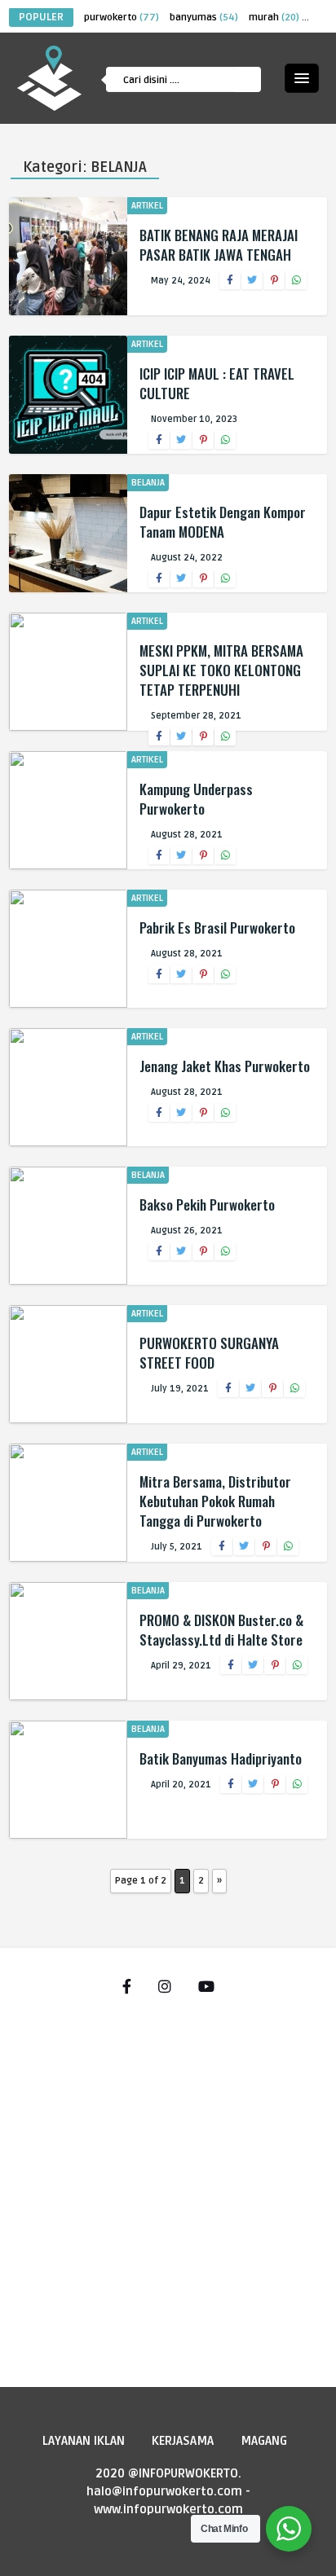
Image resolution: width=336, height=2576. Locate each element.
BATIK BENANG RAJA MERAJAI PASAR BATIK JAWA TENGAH (219, 245)
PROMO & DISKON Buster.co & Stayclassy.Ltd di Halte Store (221, 1630)
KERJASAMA (183, 2441)
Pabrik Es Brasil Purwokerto (217, 928)
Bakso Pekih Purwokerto (207, 1204)
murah (274, 18)
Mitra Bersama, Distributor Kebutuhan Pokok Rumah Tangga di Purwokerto (215, 1501)
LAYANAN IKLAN (84, 2441)
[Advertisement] (168, 2183)
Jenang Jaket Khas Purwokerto (225, 1066)
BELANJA (148, 483)
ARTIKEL (147, 206)
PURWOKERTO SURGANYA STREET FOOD (209, 1353)
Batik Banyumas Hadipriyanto (221, 1758)
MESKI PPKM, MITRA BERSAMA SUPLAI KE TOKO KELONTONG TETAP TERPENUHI (221, 670)
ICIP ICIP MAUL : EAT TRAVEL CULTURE (217, 383)
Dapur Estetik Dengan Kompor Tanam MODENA (223, 522)
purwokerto (122, 18)
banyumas (204, 18)
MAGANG (264, 2441)
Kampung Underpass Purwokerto (196, 799)
